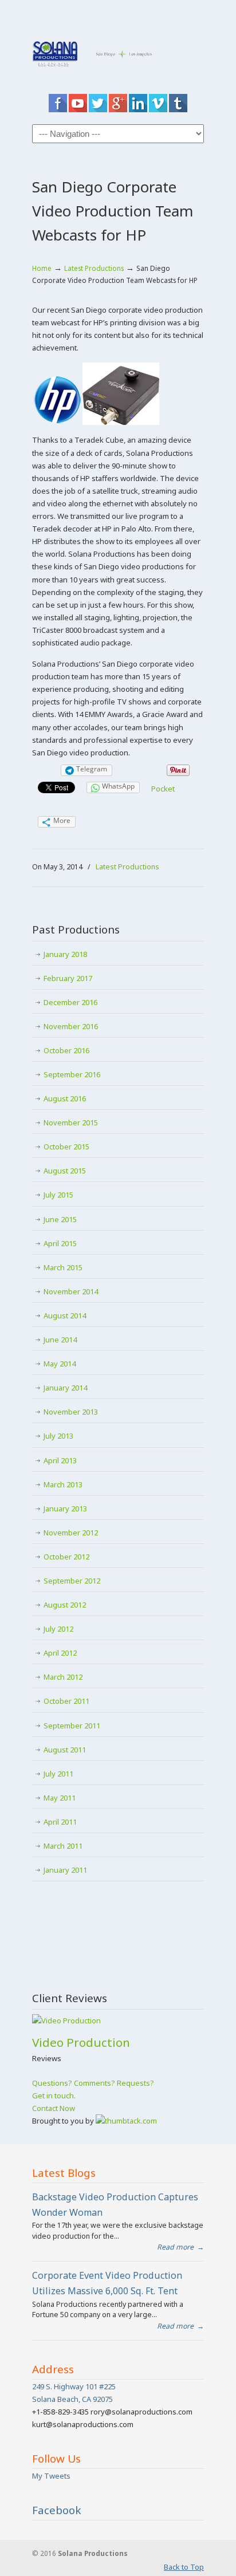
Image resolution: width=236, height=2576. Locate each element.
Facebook (57, 2510)
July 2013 (58, 1436)
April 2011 (60, 1822)
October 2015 (66, 1147)
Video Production (81, 2042)
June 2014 (60, 1340)
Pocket (163, 789)
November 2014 (71, 1291)
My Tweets (51, 2476)
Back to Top (184, 2567)
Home (42, 268)
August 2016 (65, 1098)
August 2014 (65, 1315)
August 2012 (65, 1605)
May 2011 (60, 1798)
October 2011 (66, 1701)
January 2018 (65, 954)
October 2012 (66, 1557)
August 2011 (65, 1750)
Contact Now (54, 2108)
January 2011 (65, 1870)
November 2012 (71, 1533)
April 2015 (60, 1243)
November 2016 (71, 1026)
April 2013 (60, 1460)
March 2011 (63, 1846)
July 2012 (58, 1629)
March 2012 (63, 1677)
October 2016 (66, 1050)
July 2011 (58, 1774)
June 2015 (60, 1219)
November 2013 (71, 1412)
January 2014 (65, 1388)
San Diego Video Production (118, 48)
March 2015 (63, 1267)
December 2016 (70, 1002)
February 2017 (68, 978)
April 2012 (60, 1653)
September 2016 (72, 1074)
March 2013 (63, 1484)
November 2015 (71, 1122)
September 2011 (72, 1726)
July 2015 (58, 1195)
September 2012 (72, 1581)
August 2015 (65, 1171)
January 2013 (65, 1508)
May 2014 (60, 1364)
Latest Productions (94, 268)
